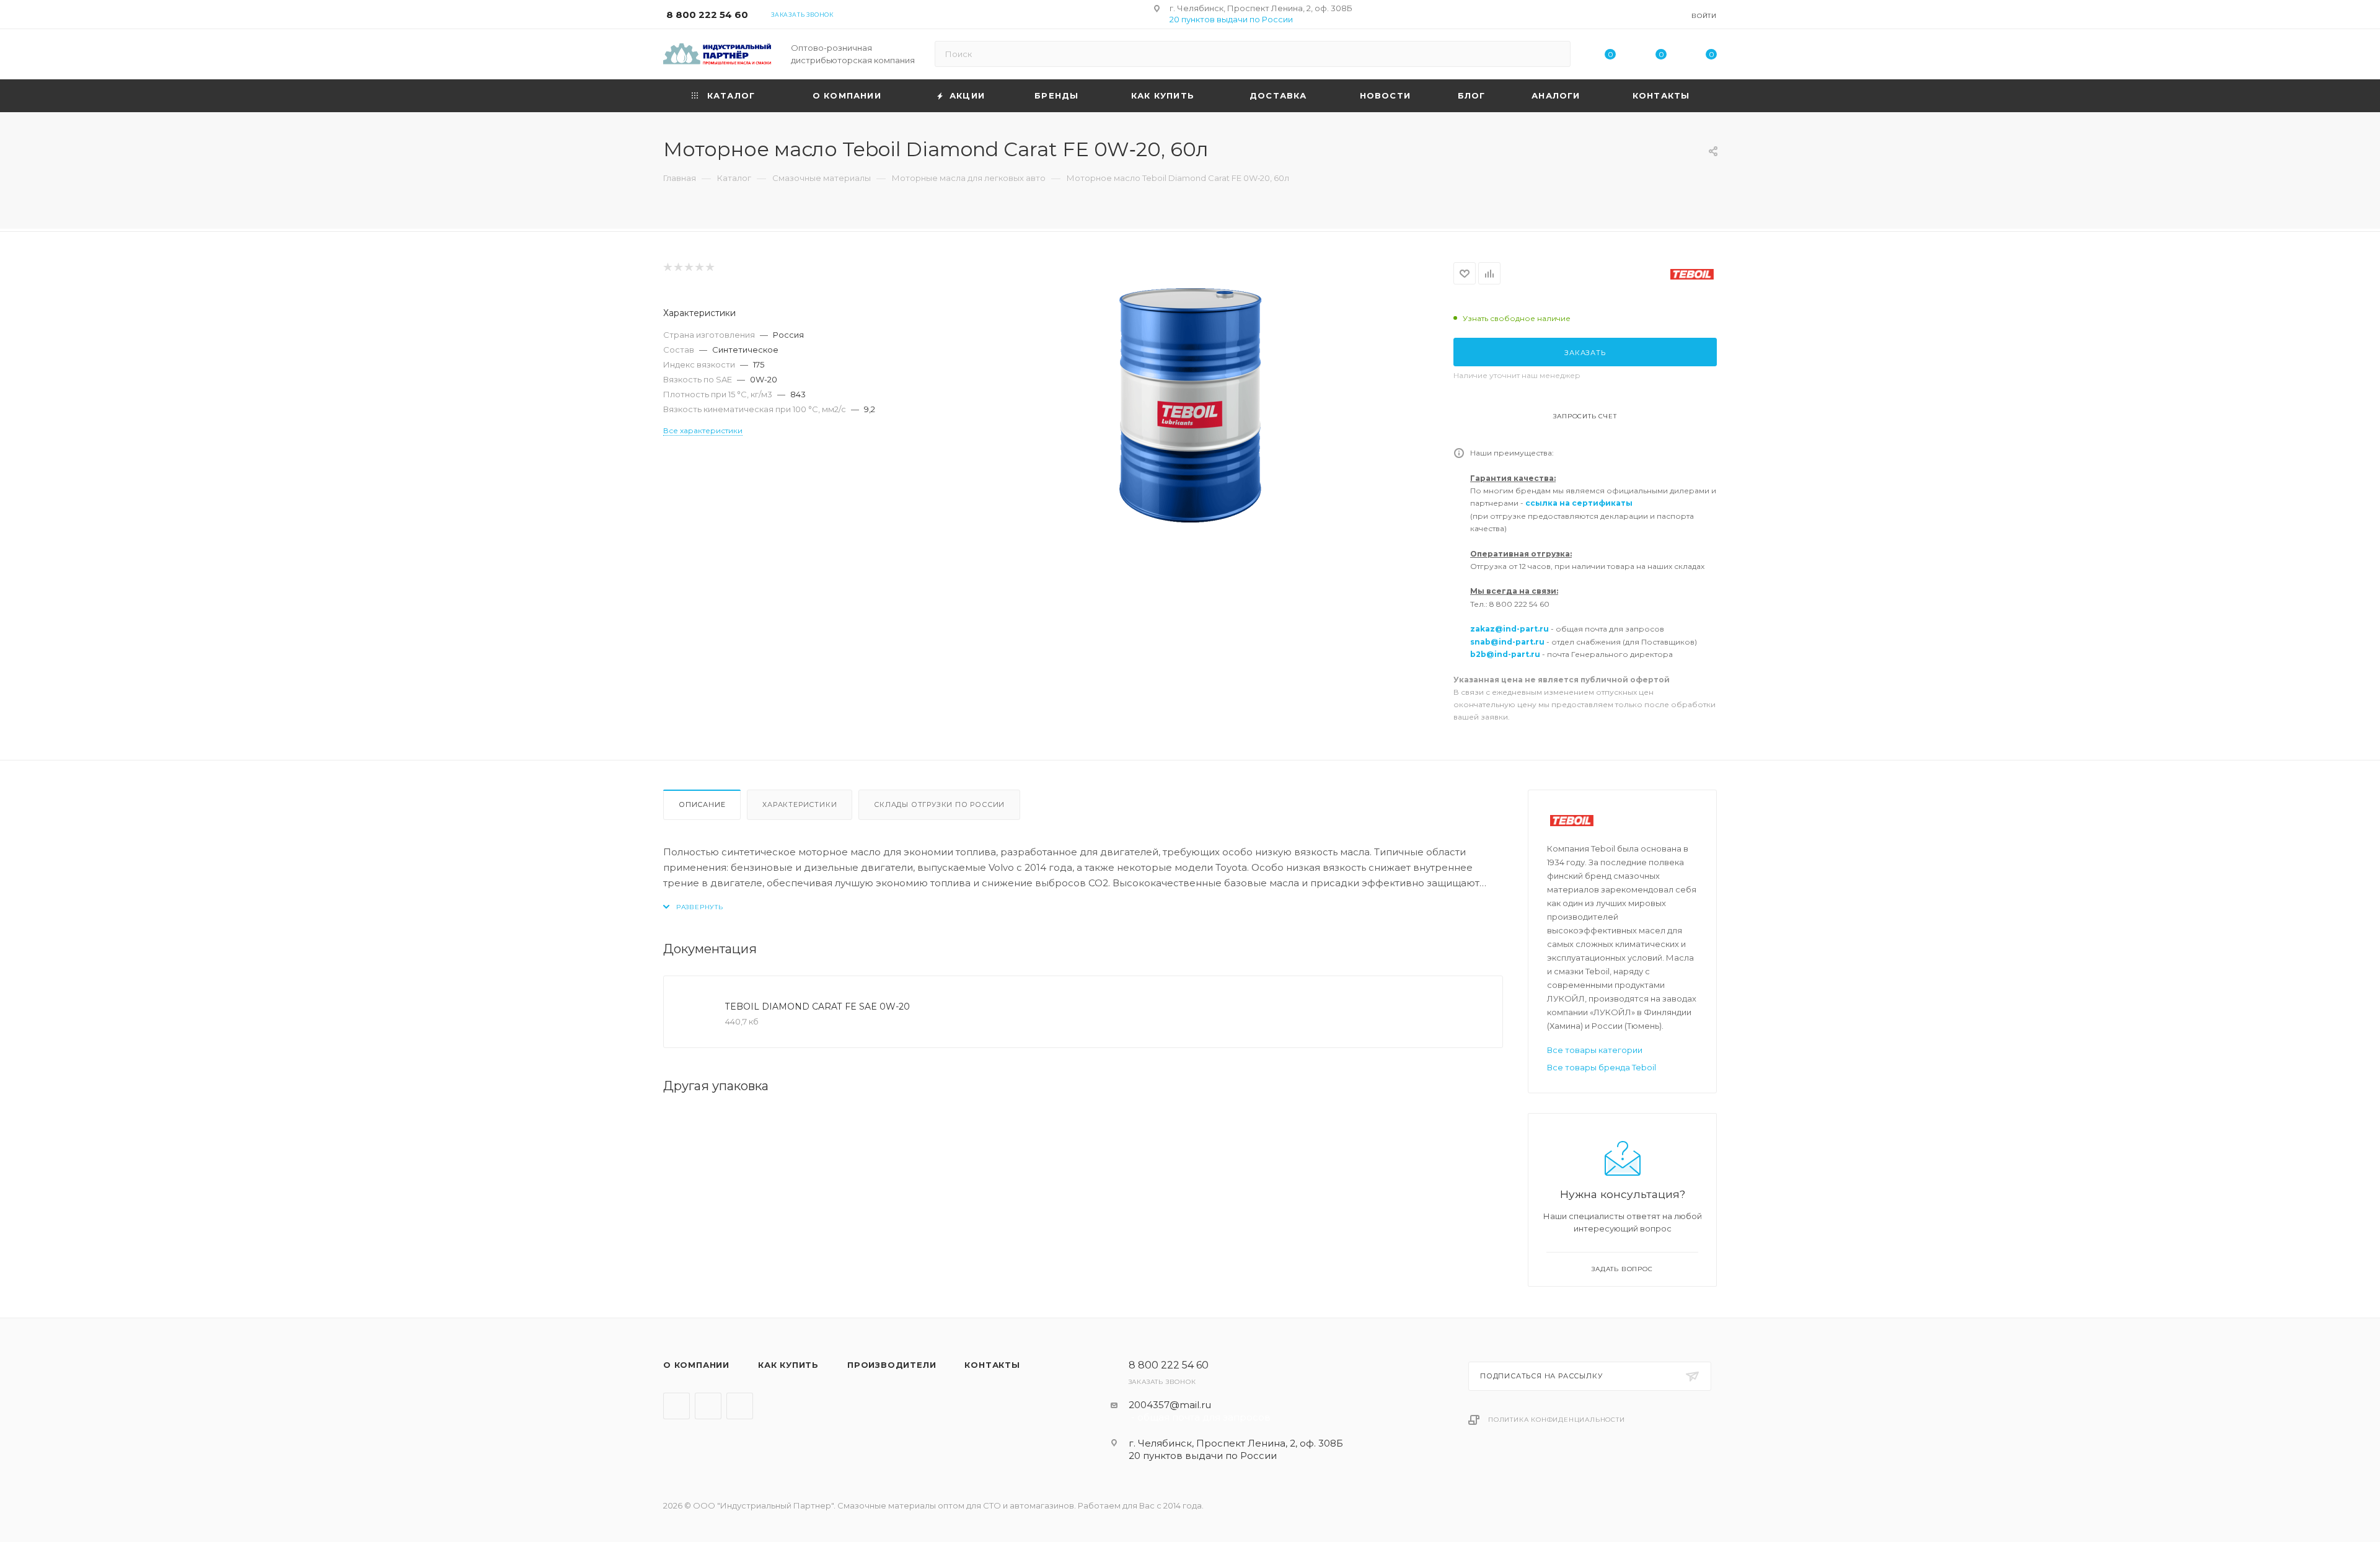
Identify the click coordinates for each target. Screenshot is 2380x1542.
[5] (709, 267)
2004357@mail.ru (1170, 1405)
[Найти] (1555, 54)
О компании (696, 1365)
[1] (667, 267)
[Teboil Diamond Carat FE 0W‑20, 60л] (1190, 402)
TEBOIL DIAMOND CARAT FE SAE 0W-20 (818, 1007)
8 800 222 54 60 (707, 15)
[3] (688, 267)
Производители (892, 1365)
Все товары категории (1595, 1050)
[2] (678, 267)
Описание (702, 804)
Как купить (788, 1365)
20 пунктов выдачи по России (1231, 19)
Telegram (677, 1406)
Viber (708, 1406)
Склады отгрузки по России (939, 804)
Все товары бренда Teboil (1602, 1067)
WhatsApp (740, 1406)
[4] (699, 267)
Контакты (992, 1365)
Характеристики (800, 804)
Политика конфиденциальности (1557, 1420)
